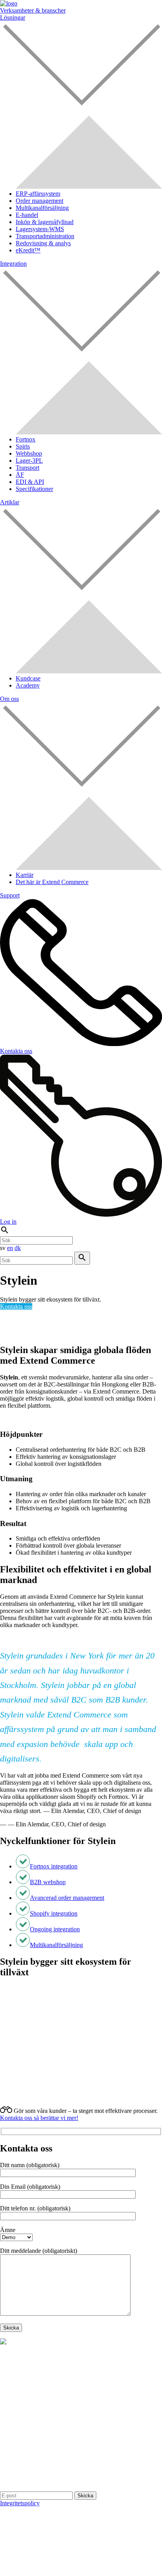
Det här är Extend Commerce (52, 882)
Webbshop (29, 453)
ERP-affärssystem (38, 194)
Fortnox (26, 439)
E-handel (27, 215)
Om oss (9, 699)
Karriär (25, 875)
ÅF (20, 475)
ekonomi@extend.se (78, 2467)
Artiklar (10, 502)
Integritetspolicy (20, 2503)
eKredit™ (28, 250)
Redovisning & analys (43, 243)
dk (18, 1248)
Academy (28, 685)
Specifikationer (34, 489)
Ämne (8, 2230)
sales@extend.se (73, 2460)
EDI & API (30, 482)
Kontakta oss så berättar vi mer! (39, 2118)
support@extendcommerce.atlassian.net (75, 2453)
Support (10, 895)
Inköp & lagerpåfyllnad (45, 222)
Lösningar (13, 17)
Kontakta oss (16, 1306)
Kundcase (28, 678)
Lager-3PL (29, 461)
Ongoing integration (55, 1929)
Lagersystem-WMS (40, 229)
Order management (40, 201)
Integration (13, 264)
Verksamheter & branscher (33, 10)
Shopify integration (54, 1913)
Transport (28, 468)
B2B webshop (48, 1882)
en (10, 1248)
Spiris (23, 446)
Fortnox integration (54, 1866)
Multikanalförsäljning (42, 208)
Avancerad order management (67, 1898)
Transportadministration (45, 236)
